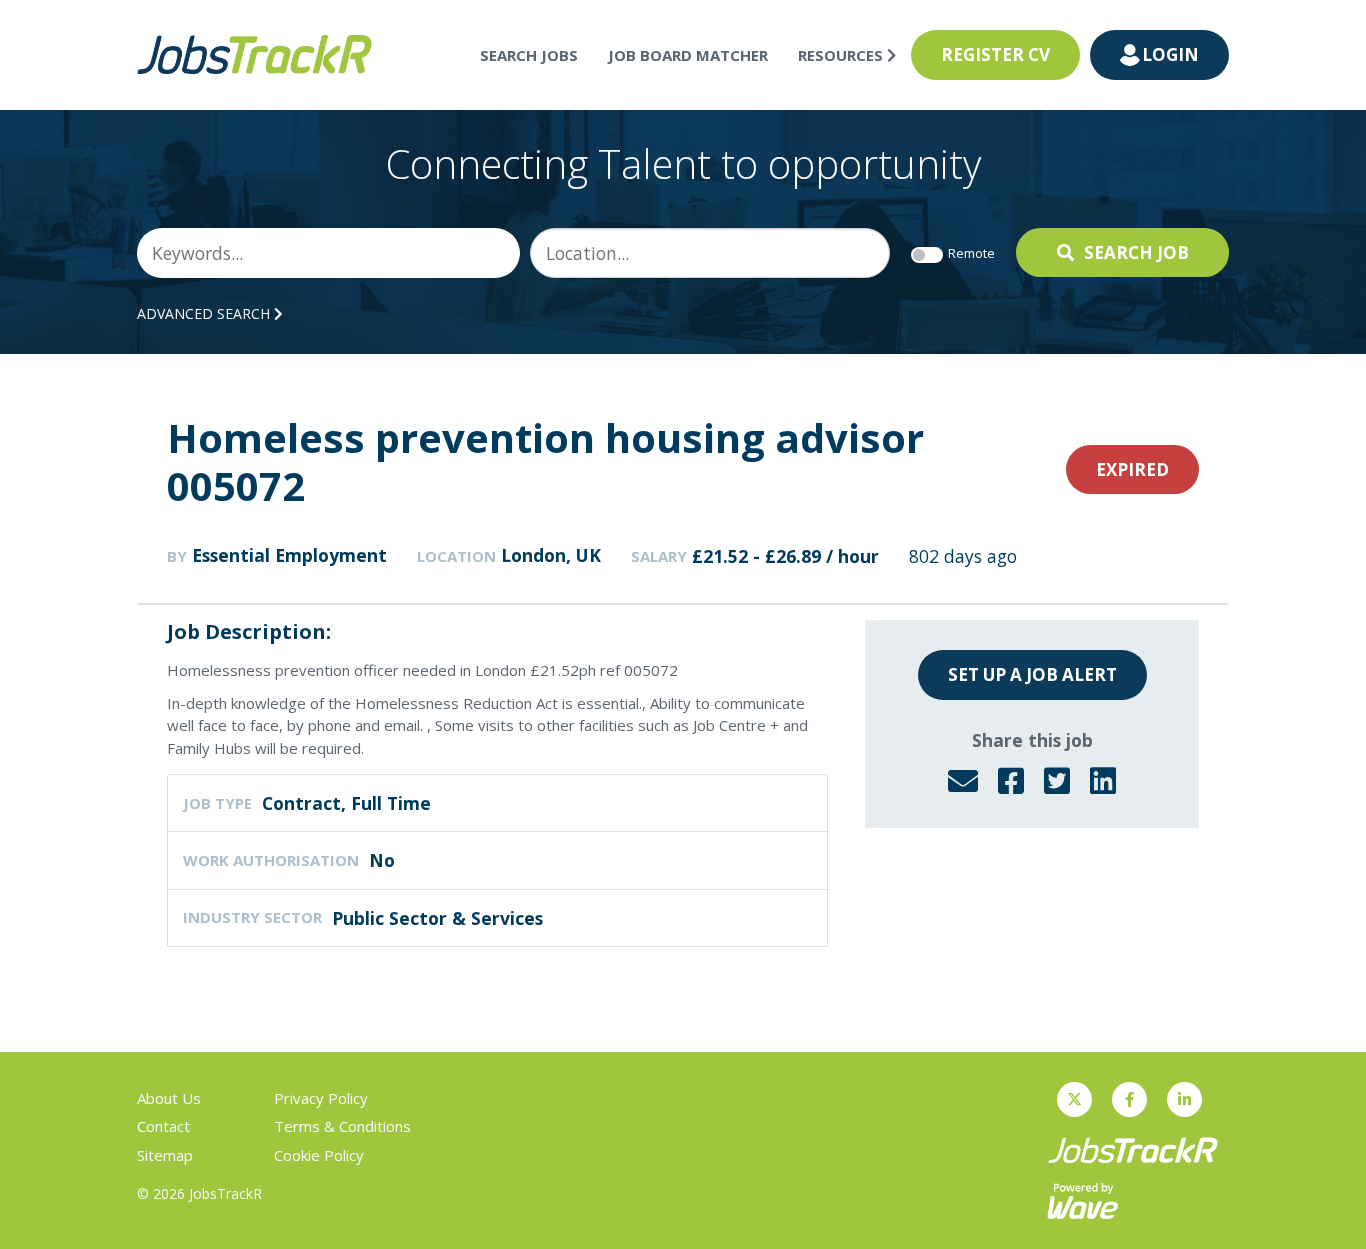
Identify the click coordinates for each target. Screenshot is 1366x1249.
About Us (169, 1098)
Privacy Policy (321, 1098)
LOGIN (1170, 54)
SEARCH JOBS (529, 55)
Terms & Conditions (342, 1126)
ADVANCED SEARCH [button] (205, 313)
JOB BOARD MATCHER (688, 55)
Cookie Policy (319, 1155)
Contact (163, 1126)
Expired (1132, 469)
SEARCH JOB (1136, 252)
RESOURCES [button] (842, 55)
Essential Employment (289, 555)
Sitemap (165, 1155)
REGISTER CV (995, 54)
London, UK (551, 555)
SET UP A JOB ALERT (1032, 674)
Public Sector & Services (437, 918)
